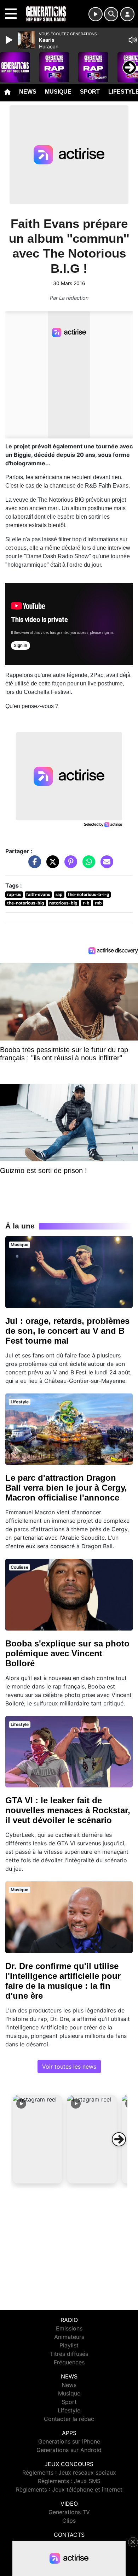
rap (59, 894)
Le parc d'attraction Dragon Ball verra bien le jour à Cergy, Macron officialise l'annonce (66, 1488)
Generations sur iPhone (69, 2441)
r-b (86, 903)
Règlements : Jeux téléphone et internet (69, 2489)
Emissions (69, 2328)
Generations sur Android (69, 2450)
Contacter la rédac (69, 2419)
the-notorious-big (26, 903)
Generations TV (69, 2512)
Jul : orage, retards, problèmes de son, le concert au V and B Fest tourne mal (67, 1331)
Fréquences (69, 2362)
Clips (69, 2521)
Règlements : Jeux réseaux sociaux (69, 2472)
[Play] (10, 40)
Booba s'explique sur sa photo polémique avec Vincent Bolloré (67, 1653)
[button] (38, 2139)
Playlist (69, 2345)
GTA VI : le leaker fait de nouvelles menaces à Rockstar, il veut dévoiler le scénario (68, 1810)
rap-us (14, 894)
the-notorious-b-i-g (89, 894)
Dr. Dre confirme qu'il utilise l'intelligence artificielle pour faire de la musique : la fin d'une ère (63, 1981)
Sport (90, 92)
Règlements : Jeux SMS (69, 2481)
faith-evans (38, 894)
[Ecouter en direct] (96, 14)
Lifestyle (69, 2410)
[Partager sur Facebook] (33, 865)
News (28, 92)
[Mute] (133, 40)
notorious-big (63, 903)
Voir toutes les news (69, 2067)
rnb (98, 903)
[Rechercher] (111, 14)
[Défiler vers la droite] (119, 2139)
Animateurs (69, 2337)
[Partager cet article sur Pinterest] (69, 865)
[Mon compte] (127, 14)
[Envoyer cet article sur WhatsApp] (87, 865)
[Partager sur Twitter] (51, 865)
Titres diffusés (69, 2354)
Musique (58, 92)
